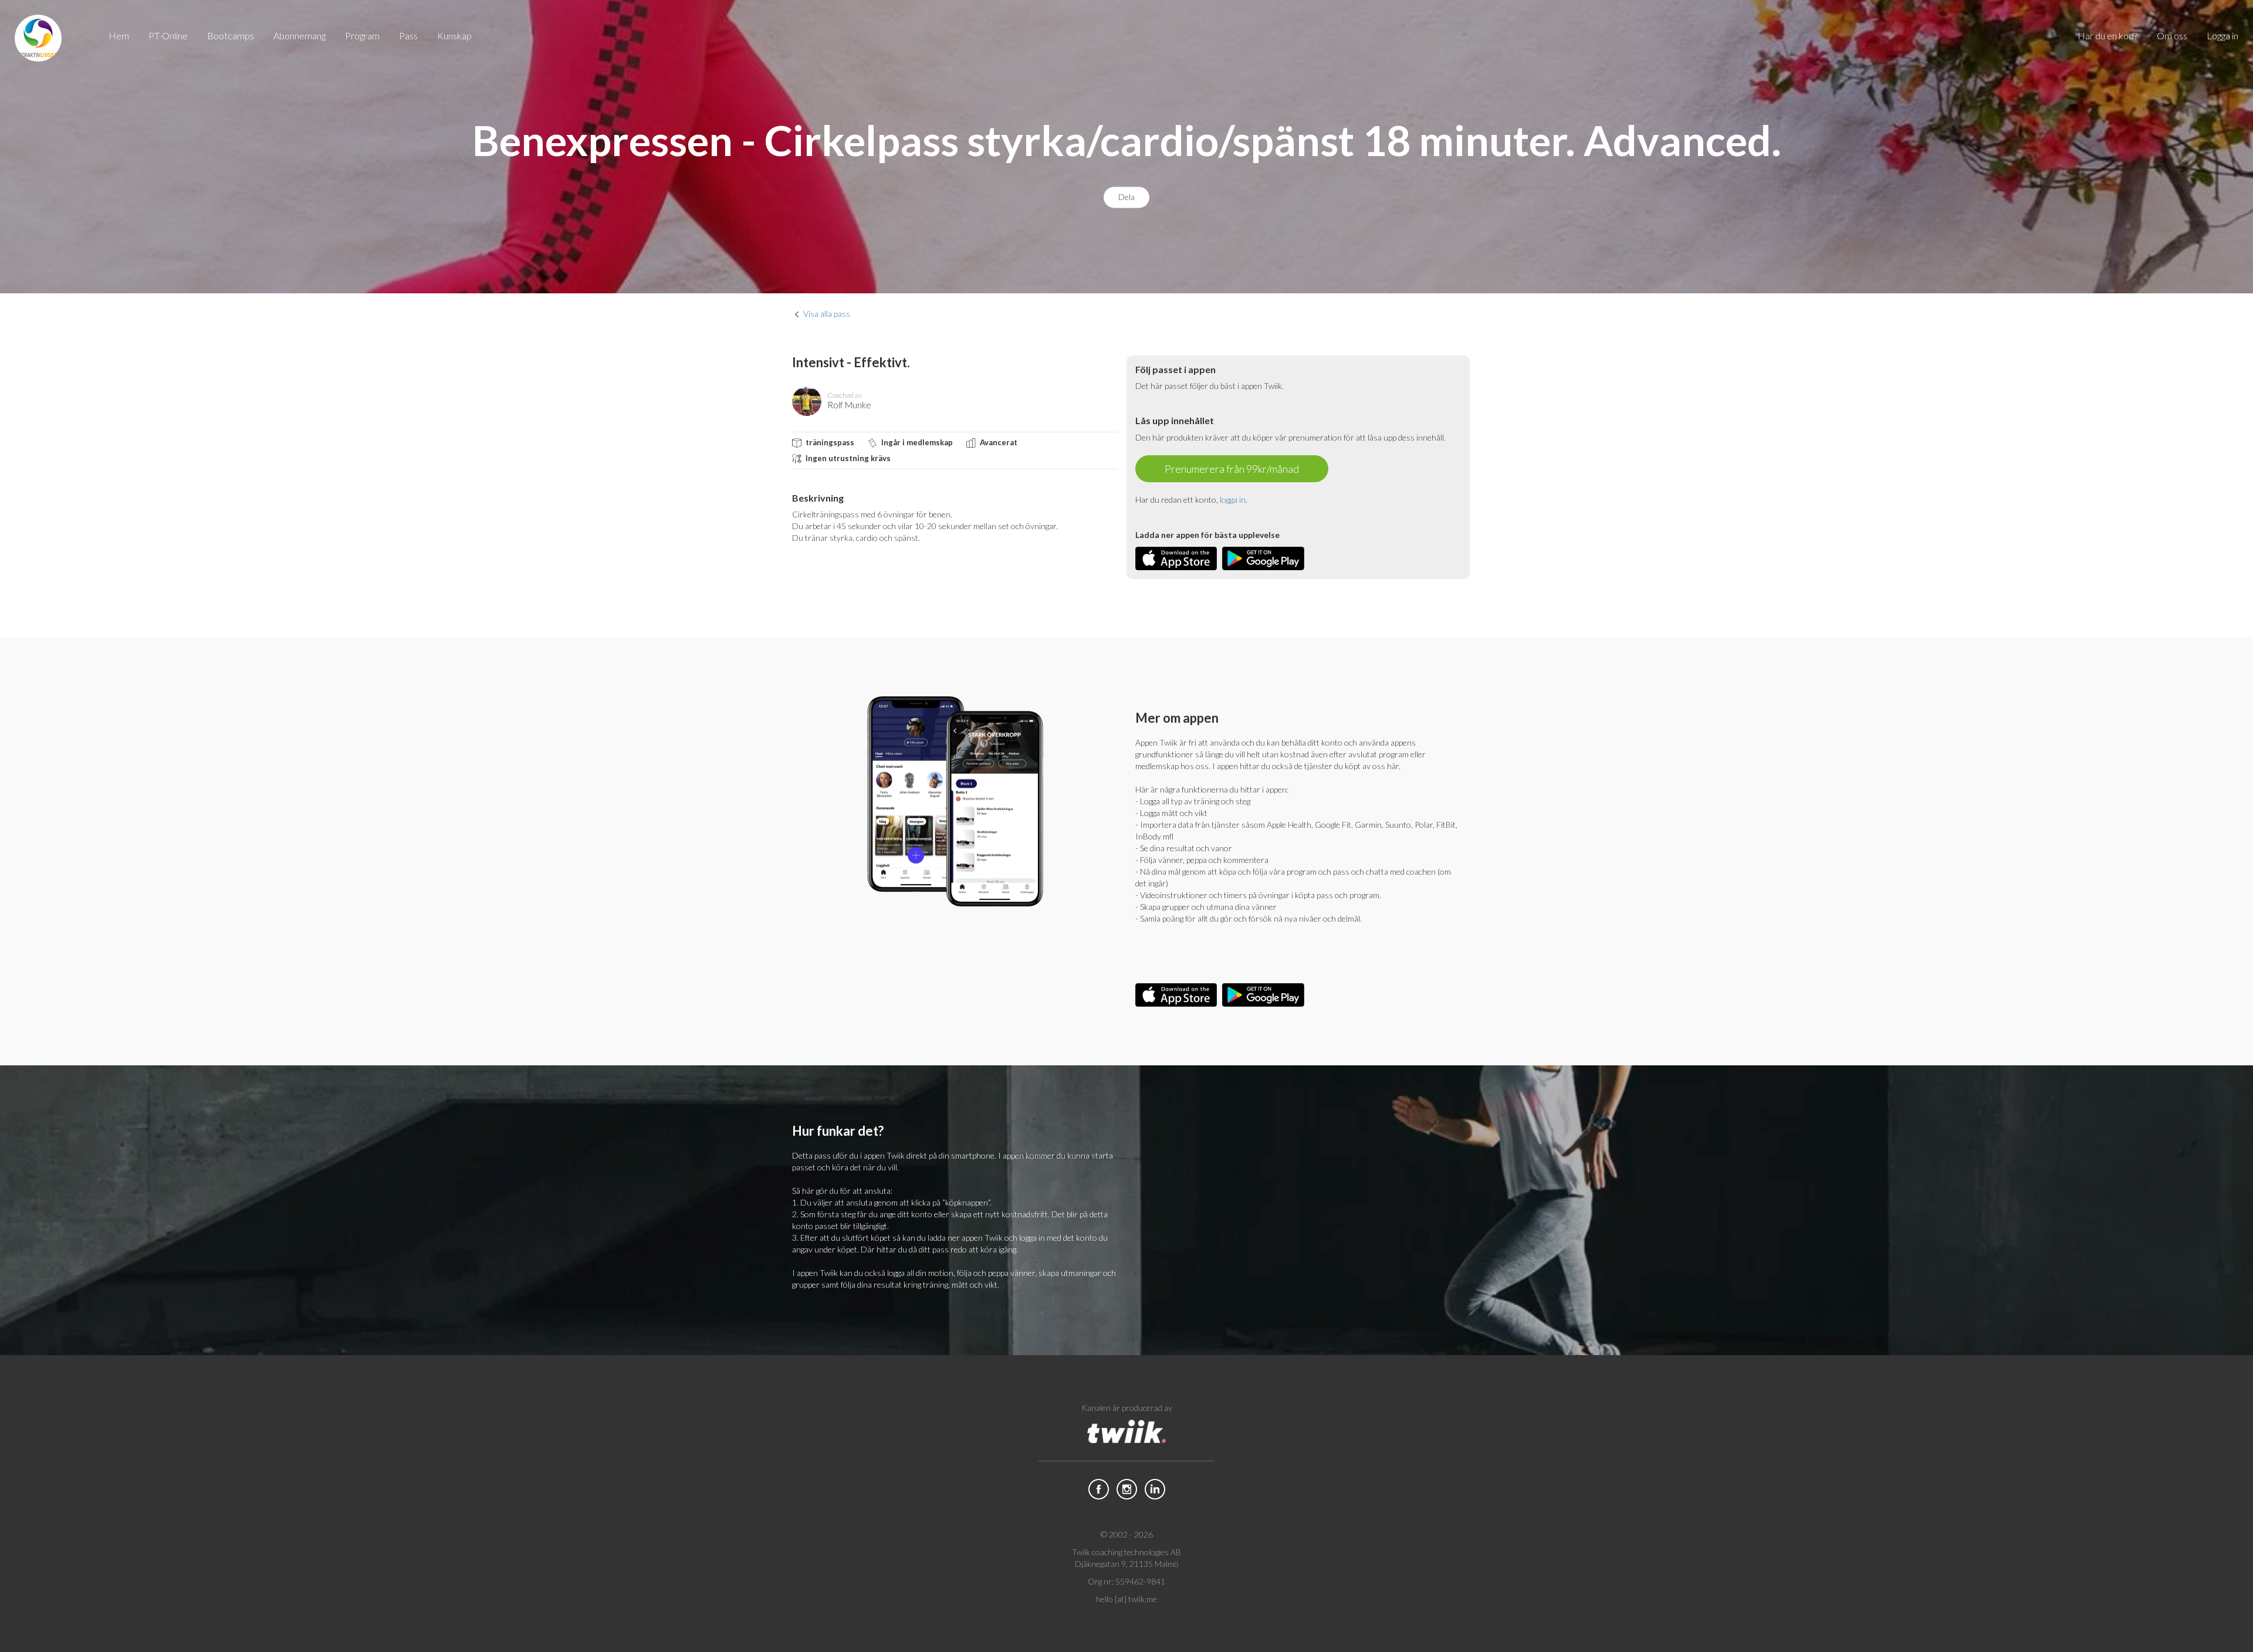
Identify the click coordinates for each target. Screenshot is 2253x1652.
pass (408, 35)
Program (362, 35)
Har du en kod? (2107, 35)
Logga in (2222, 35)
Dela (1126, 197)
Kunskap (454, 35)
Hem (119, 35)
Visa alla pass (827, 314)
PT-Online (168, 35)
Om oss (2172, 35)
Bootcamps (231, 35)
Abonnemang (300, 35)
